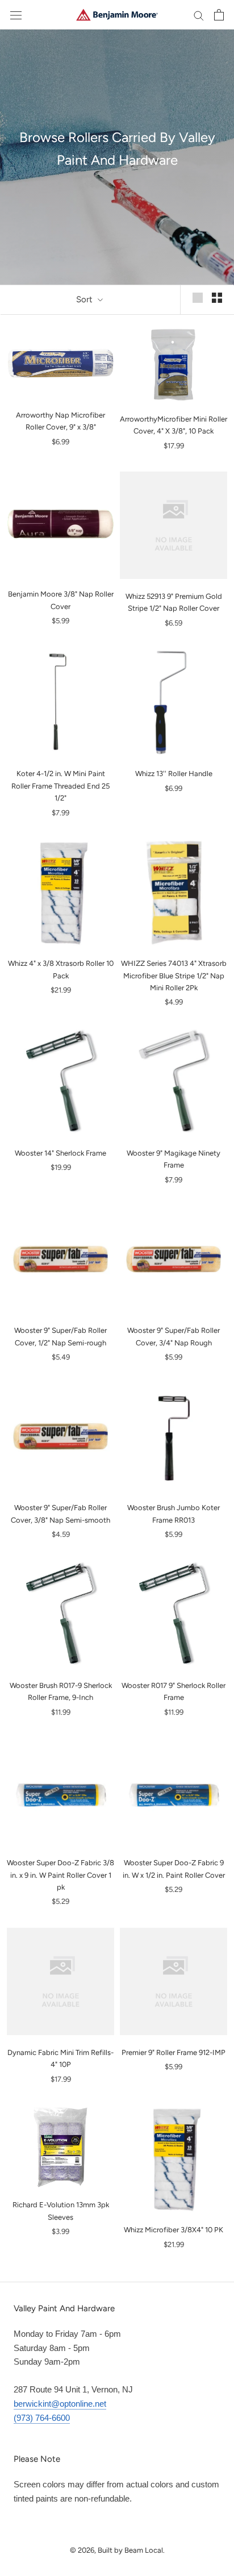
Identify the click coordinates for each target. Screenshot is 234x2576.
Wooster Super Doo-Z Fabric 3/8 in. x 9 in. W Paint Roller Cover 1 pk (60, 1875)
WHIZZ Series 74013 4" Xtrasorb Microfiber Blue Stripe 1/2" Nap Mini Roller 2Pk (174, 976)
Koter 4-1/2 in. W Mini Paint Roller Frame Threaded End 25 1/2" (60, 786)
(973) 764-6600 (42, 2418)
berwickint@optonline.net (60, 2404)
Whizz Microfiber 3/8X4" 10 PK (174, 2230)
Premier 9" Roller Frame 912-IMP (174, 2052)
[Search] (199, 15)
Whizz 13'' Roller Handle (174, 774)
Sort (85, 299)
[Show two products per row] (217, 298)
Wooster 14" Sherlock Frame (60, 1153)
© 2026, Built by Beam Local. (117, 2550)
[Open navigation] (16, 15)
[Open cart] (219, 15)
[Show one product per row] (198, 298)
